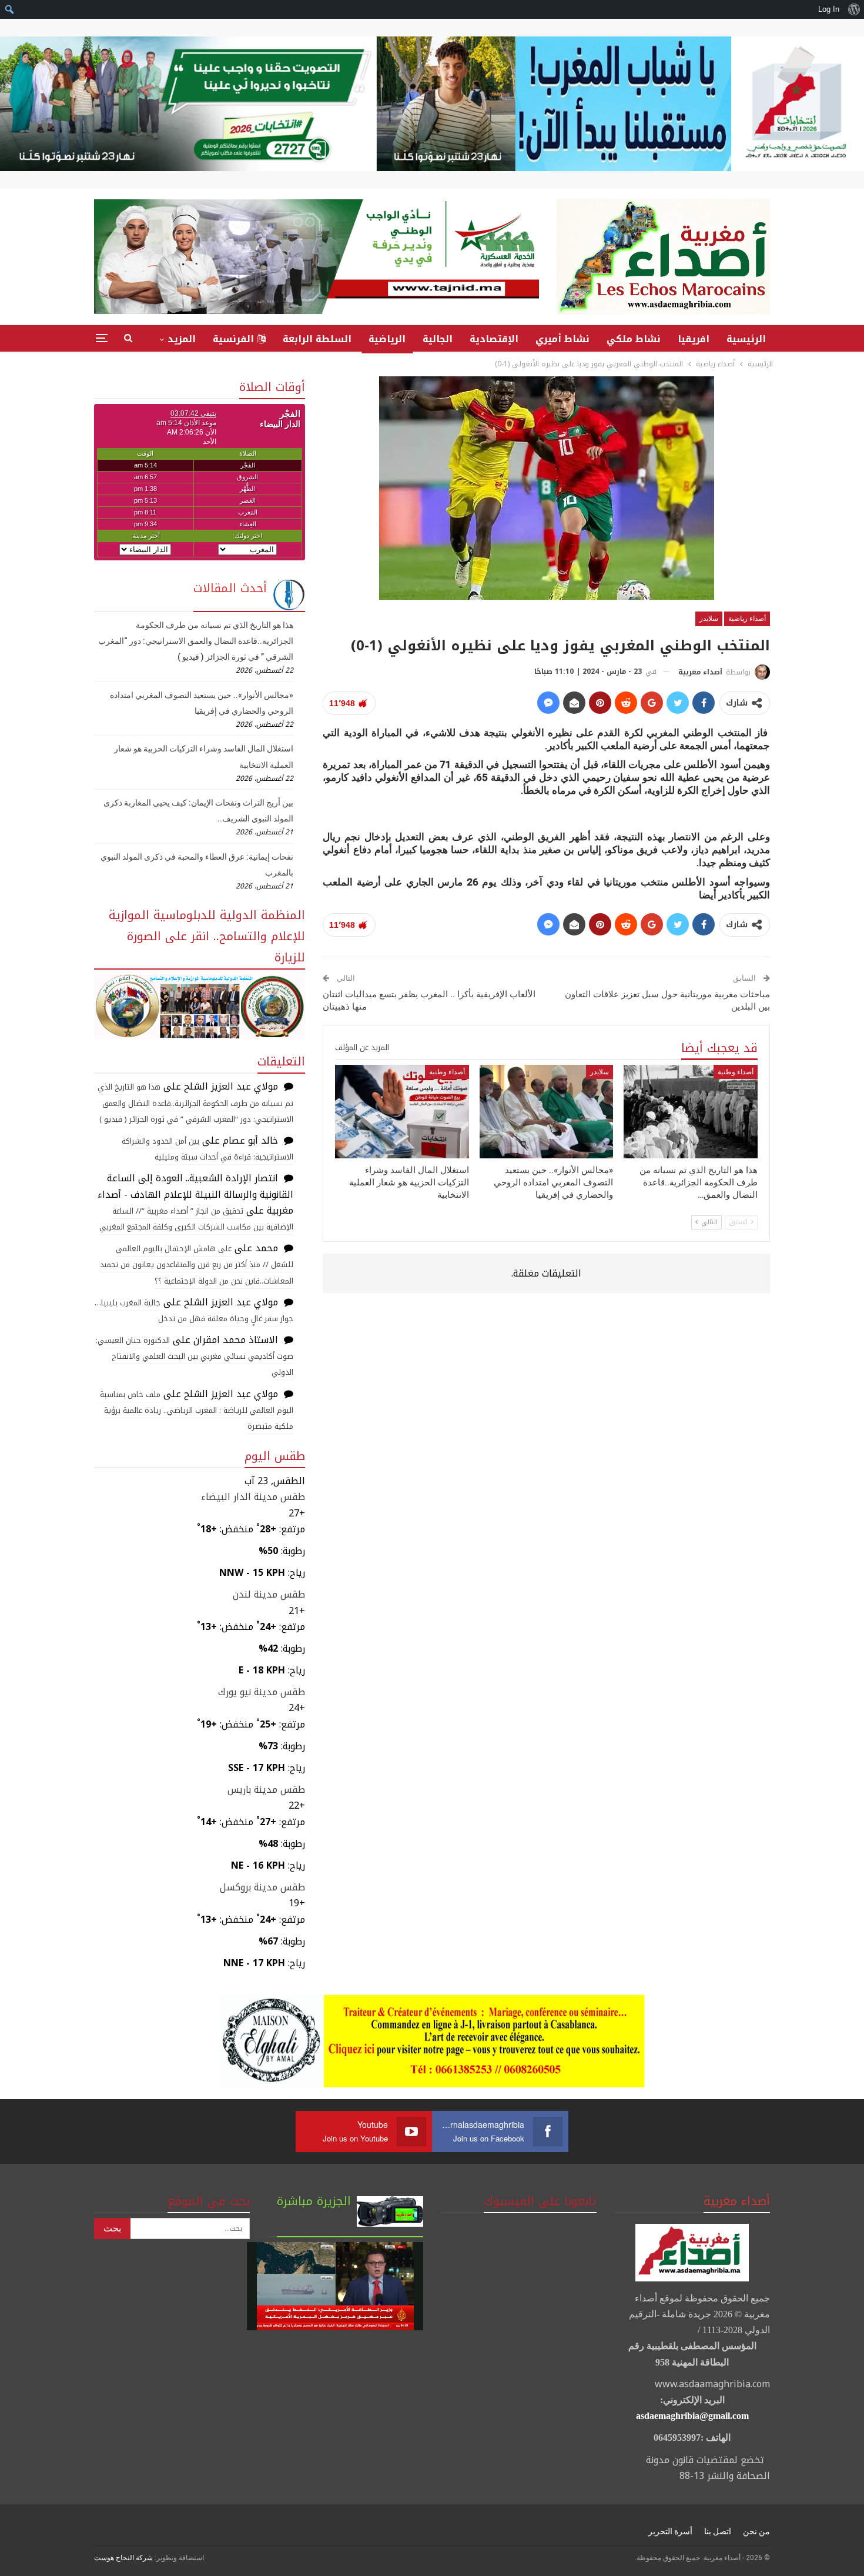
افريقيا (694, 339)
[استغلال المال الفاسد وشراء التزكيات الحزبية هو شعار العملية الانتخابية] (402, 1112)
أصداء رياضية (747, 619)
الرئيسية (746, 339)
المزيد (182, 339)
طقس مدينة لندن (269, 1594)
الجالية (438, 339)
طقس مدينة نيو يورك (262, 1692)
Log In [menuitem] (829, 9)
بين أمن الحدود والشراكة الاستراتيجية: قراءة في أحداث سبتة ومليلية (207, 1149)
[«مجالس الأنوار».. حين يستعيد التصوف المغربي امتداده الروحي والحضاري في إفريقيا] (547, 1112)
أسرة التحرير (670, 2531)
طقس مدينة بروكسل (262, 1887)
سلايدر (709, 619)
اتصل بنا (718, 2531)
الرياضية (387, 339)
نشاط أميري (562, 339)
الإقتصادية (494, 339)
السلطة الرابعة (317, 339)
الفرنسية (233, 339)
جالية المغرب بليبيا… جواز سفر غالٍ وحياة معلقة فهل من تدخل (194, 1311)
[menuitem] (854, 9)
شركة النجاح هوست (123, 2558)
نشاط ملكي (634, 339)
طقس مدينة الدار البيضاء (253, 1497)
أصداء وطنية (736, 1072)
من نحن (756, 2531)
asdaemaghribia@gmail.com (692, 2416)
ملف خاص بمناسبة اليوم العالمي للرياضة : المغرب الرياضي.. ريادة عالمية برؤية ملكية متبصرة (197, 1410)
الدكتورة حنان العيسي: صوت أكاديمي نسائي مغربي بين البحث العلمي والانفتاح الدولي (195, 1356)
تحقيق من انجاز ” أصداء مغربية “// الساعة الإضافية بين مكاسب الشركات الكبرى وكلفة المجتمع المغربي (196, 1219)
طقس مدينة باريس (266, 1790)
